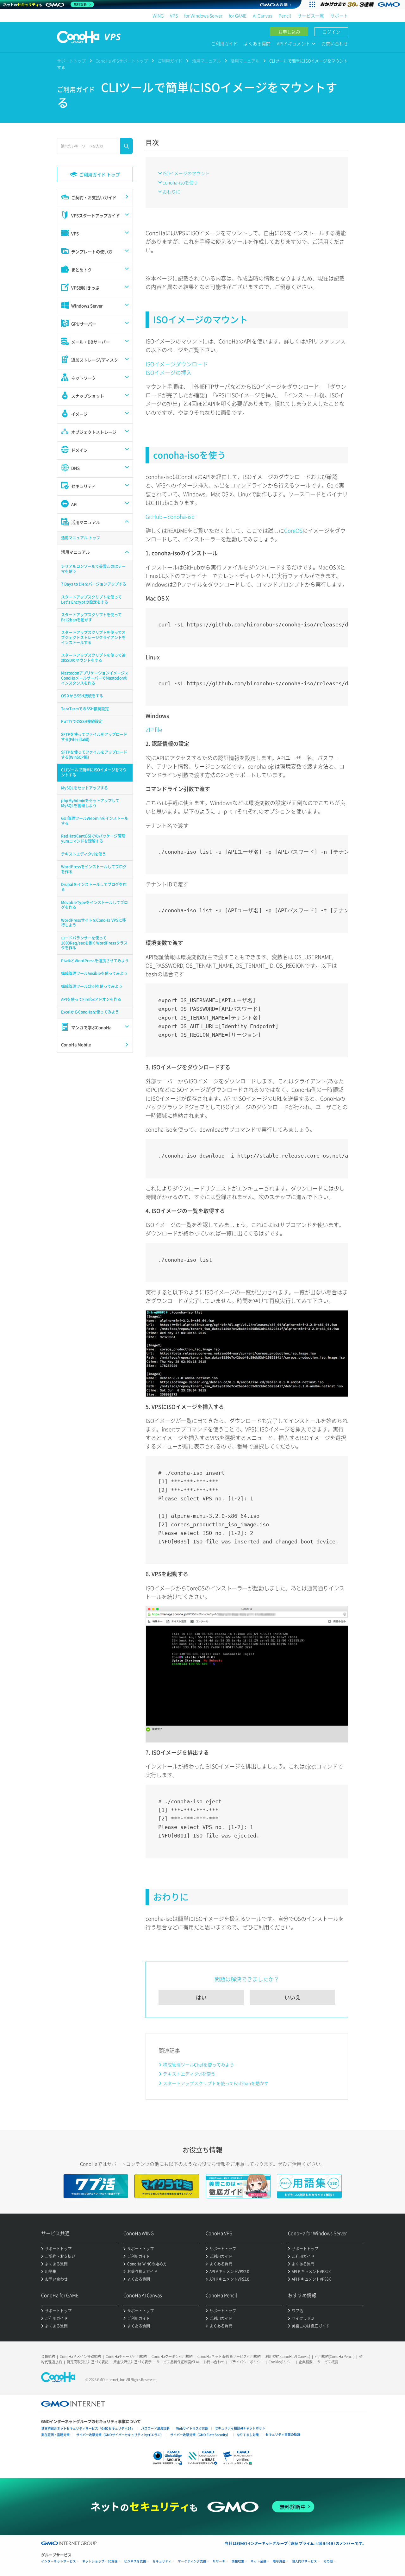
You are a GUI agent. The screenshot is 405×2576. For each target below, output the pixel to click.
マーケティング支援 (192, 2561)
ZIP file (154, 729)
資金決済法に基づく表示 (132, 2362)
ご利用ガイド (224, 43)
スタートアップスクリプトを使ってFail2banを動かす (216, 2083)
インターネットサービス (59, 2561)
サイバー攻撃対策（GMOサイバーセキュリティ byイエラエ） (120, 2435)
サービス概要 (328, 2362)
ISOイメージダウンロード (177, 364)
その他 (328, 2561)
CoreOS (293, 530)
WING (158, 16)
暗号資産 (279, 2561)
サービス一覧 (311, 16)
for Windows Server (203, 16)
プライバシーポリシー (246, 2362)
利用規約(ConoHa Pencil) (335, 2356)
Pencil (285, 16)
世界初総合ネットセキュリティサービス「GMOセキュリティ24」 (88, 2428)
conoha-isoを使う (180, 182)
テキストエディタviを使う (189, 2074)
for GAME (238, 16)
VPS (174, 16)
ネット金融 (259, 2561)
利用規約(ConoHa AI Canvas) (288, 2356)
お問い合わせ (335, 43)
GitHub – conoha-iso (170, 516)
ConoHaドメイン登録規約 (80, 2356)
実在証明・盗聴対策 (55, 2435)
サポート (339, 16)
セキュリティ (162, 2561)
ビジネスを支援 (135, 2561)
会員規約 (48, 2356)
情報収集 (238, 2561)
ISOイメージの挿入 (169, 372)
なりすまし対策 (248, 2435)
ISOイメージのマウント (186, 173)
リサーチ (219, 2561)
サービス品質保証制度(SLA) (178, 2362)
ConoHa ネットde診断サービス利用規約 (229, 2356)
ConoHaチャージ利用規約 (126, 2356)
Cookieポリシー (281, 2362)
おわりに (171, 192)
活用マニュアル (206, 61)
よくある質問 (257, 43)
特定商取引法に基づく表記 (88, 2362)
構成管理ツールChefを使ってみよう (199, 2064)
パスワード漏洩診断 (155, 2428)
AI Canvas (262, 16)
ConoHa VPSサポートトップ (122, 61)
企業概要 (306, 2362)
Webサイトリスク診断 (192, 2428)
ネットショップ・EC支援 (100, 2561)
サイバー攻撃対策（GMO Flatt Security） (200, 2435)
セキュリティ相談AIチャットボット (240, 2428)
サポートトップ (71, 61)
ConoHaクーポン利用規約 (172, 2356)
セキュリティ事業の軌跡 (283, 2434)
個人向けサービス (304, 2561)
